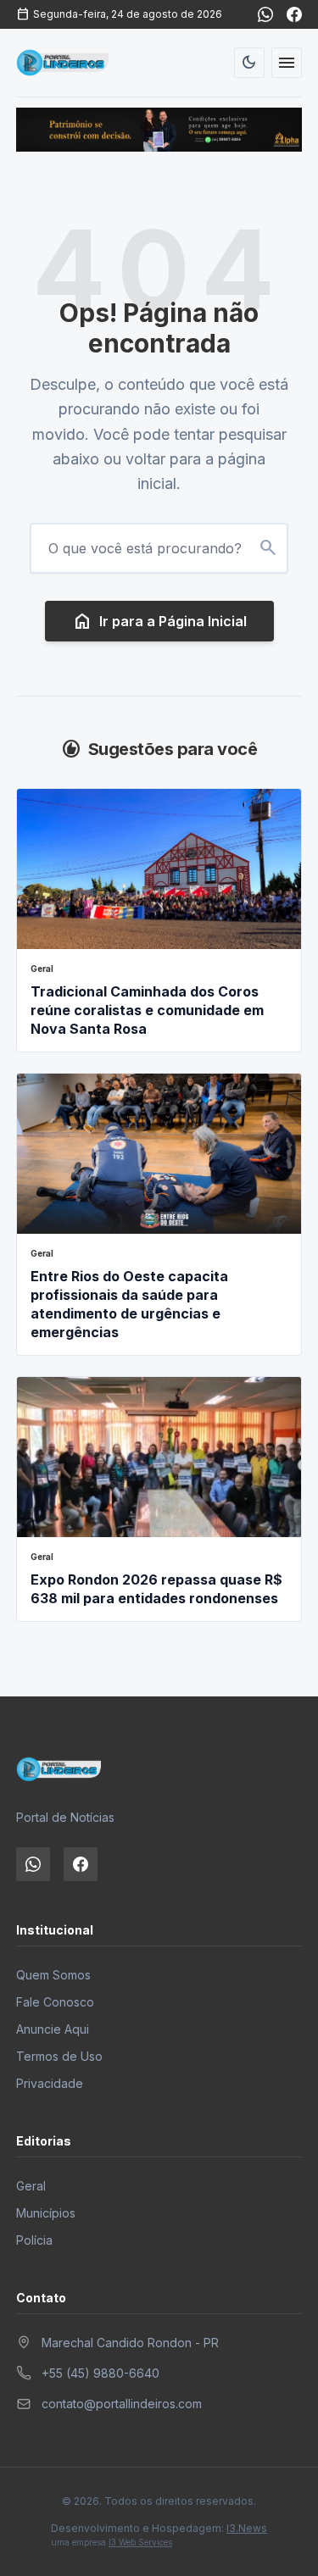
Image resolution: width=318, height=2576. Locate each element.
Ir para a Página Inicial (159, 621)
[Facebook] (294, 14)
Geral (31, 2186)
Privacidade (50, 2083)
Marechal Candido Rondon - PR (130, 2343)
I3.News (247, 2528)
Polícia (34, 2240)
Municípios (46, 2213)
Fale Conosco (55, 2002)
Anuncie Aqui (53, 2029)
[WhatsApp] (265, 14)
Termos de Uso (59, 2056)
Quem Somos (53, 1975)
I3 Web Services (140, 2542)
